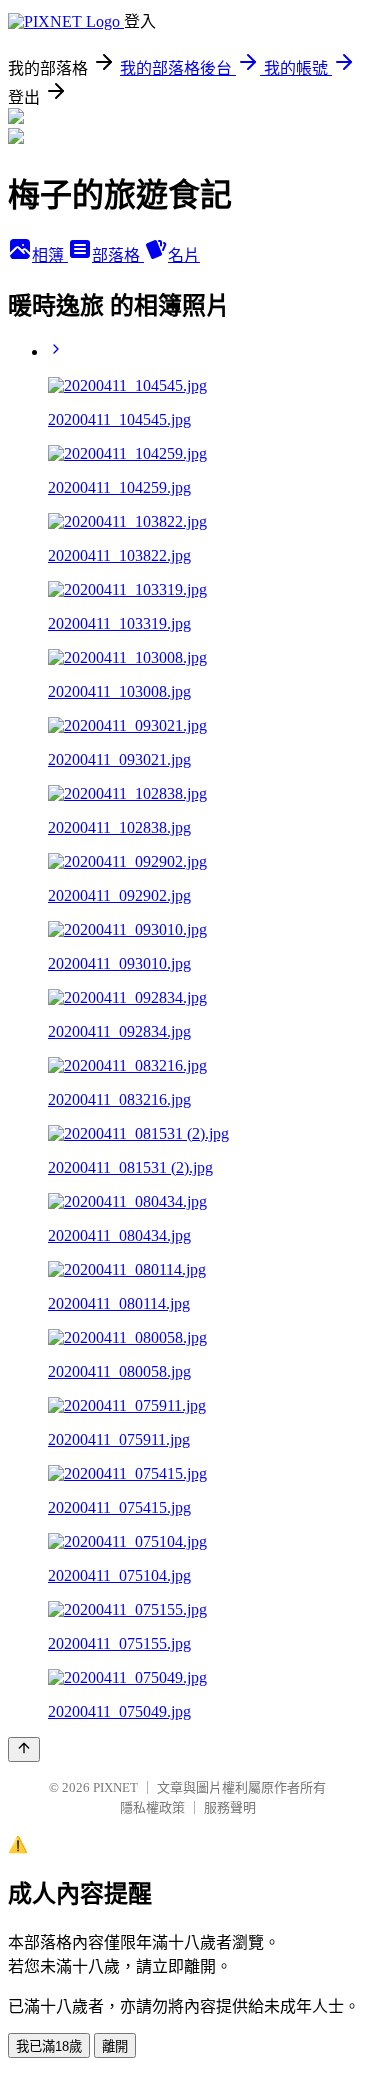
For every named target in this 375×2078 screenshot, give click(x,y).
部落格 (118, 255)
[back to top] (24, 1749)
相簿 (50, 255)
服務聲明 (230, 1807)
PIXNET (115, 1787)
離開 (115, 2046)
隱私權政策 (152, 1807)
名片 (184, 255)
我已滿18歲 (49, 2046)
